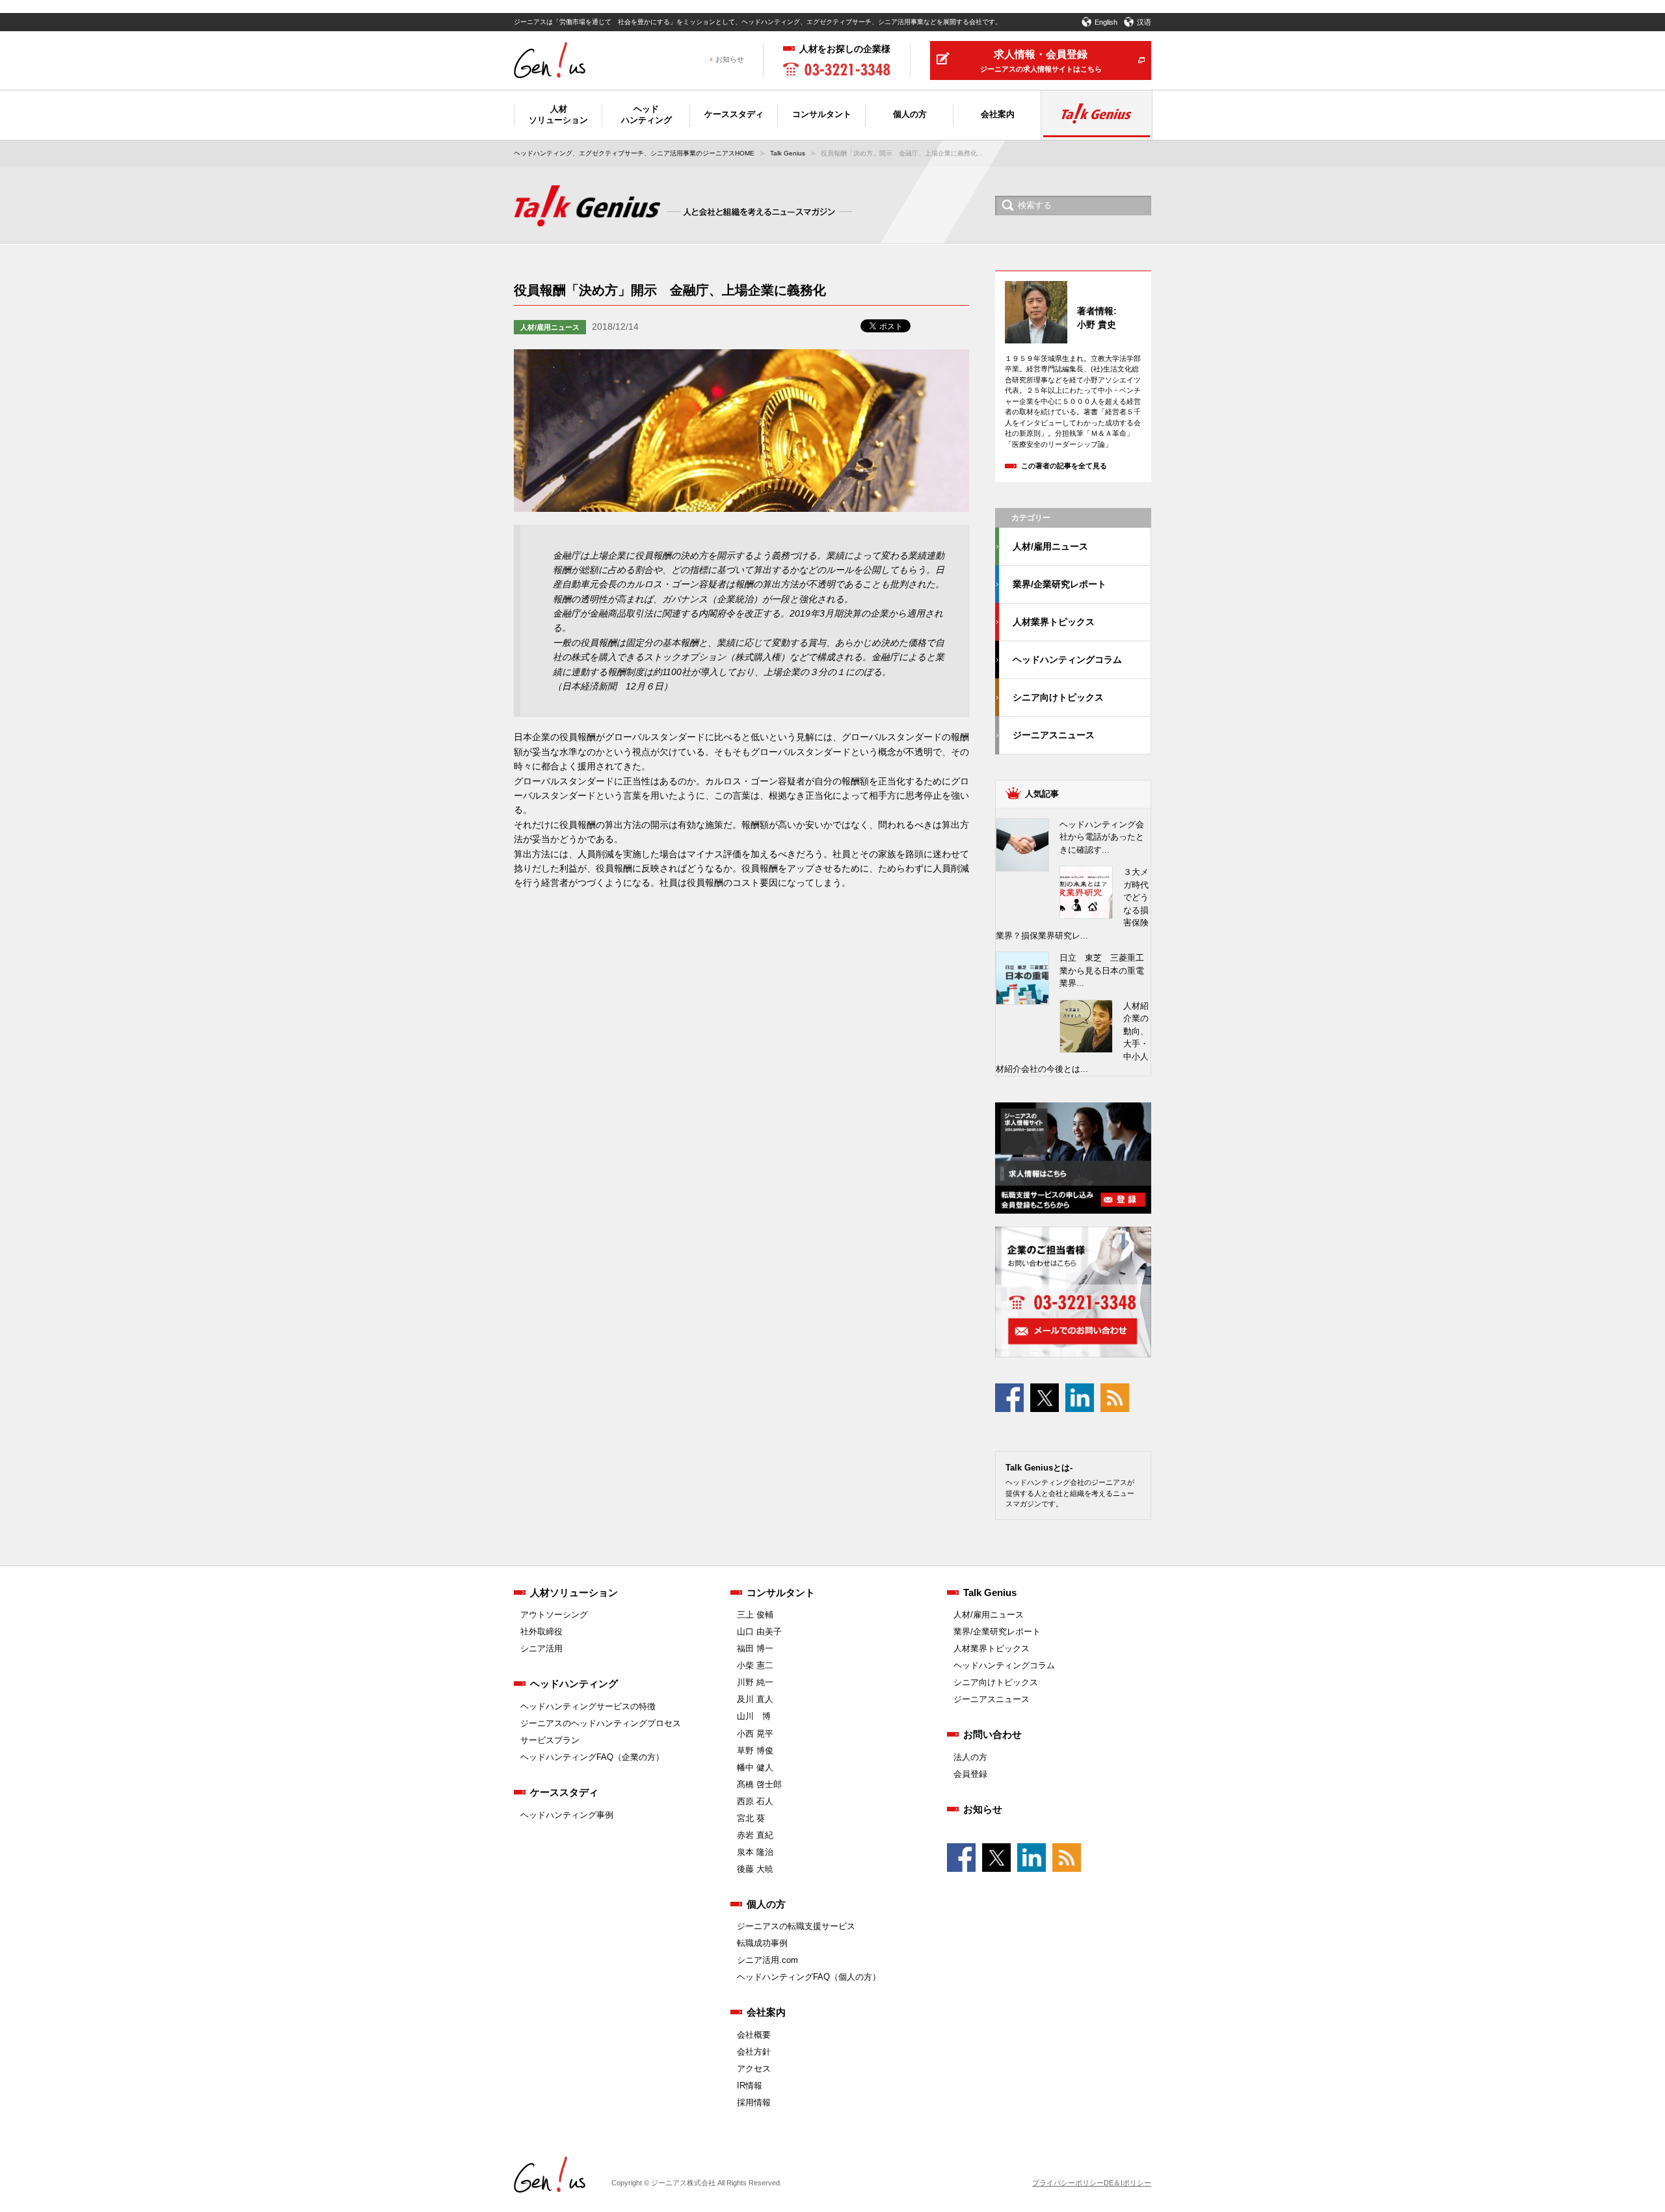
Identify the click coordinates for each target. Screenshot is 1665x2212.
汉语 (1144, 22)
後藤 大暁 (755, 1869)
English (1106, 22)
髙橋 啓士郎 (759, 1784)
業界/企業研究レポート (1059, 584)
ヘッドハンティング (574, 1684)
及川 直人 (755, 1699)
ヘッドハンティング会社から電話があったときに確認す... (1102, 837)
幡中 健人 (755, 1767)
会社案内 (766, 2012)
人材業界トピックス (1054, 622)
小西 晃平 (755, 1734)
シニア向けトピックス (1058, 697)
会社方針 (754, 2052)
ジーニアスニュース (1054, 735)
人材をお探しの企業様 (845, 49)
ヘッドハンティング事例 (567, 1815)
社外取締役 (541, 1632)
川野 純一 (755, 1682)
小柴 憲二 (755, 1665)
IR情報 (750, 2085)
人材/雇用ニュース (550, 327)
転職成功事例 (762, 1943)
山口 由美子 (759, 1632)
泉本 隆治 (755, 1852)
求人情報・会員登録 (1041, 61)
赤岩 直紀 (755, 1835)
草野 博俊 (755, 1751)
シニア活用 (541, 1648)
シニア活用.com (767, 1960)
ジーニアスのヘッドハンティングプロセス (601, 1723)
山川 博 (754, 1716)
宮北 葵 (751, 1818)
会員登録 (970, 1774)
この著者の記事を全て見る (1064, 466)
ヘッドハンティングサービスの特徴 (588, 1706)
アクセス (754, 2069)
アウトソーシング (554, 1615)
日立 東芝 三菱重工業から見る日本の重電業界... (1102, 970)
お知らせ (730, 60)
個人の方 (766, 1904)
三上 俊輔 (755, 1615)
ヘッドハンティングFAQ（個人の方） (809, 1977)
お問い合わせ (992, 1734)
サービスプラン (550, 1740)
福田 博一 (755, 1648)
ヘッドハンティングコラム (1067, 660)
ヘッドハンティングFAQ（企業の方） (592, 1757)
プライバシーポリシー (1068, 2183)
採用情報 (754, 2102)
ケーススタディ (564, 1792)
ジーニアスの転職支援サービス (796, 1926)
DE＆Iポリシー (1127, 2183)
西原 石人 (755, 1801)
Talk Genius (788, 153)
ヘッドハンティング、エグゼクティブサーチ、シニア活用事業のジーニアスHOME (634, 153)
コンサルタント (781, 1592)
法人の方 (970, 1757)
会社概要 (754, 2035)
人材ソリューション (574, 1592)
